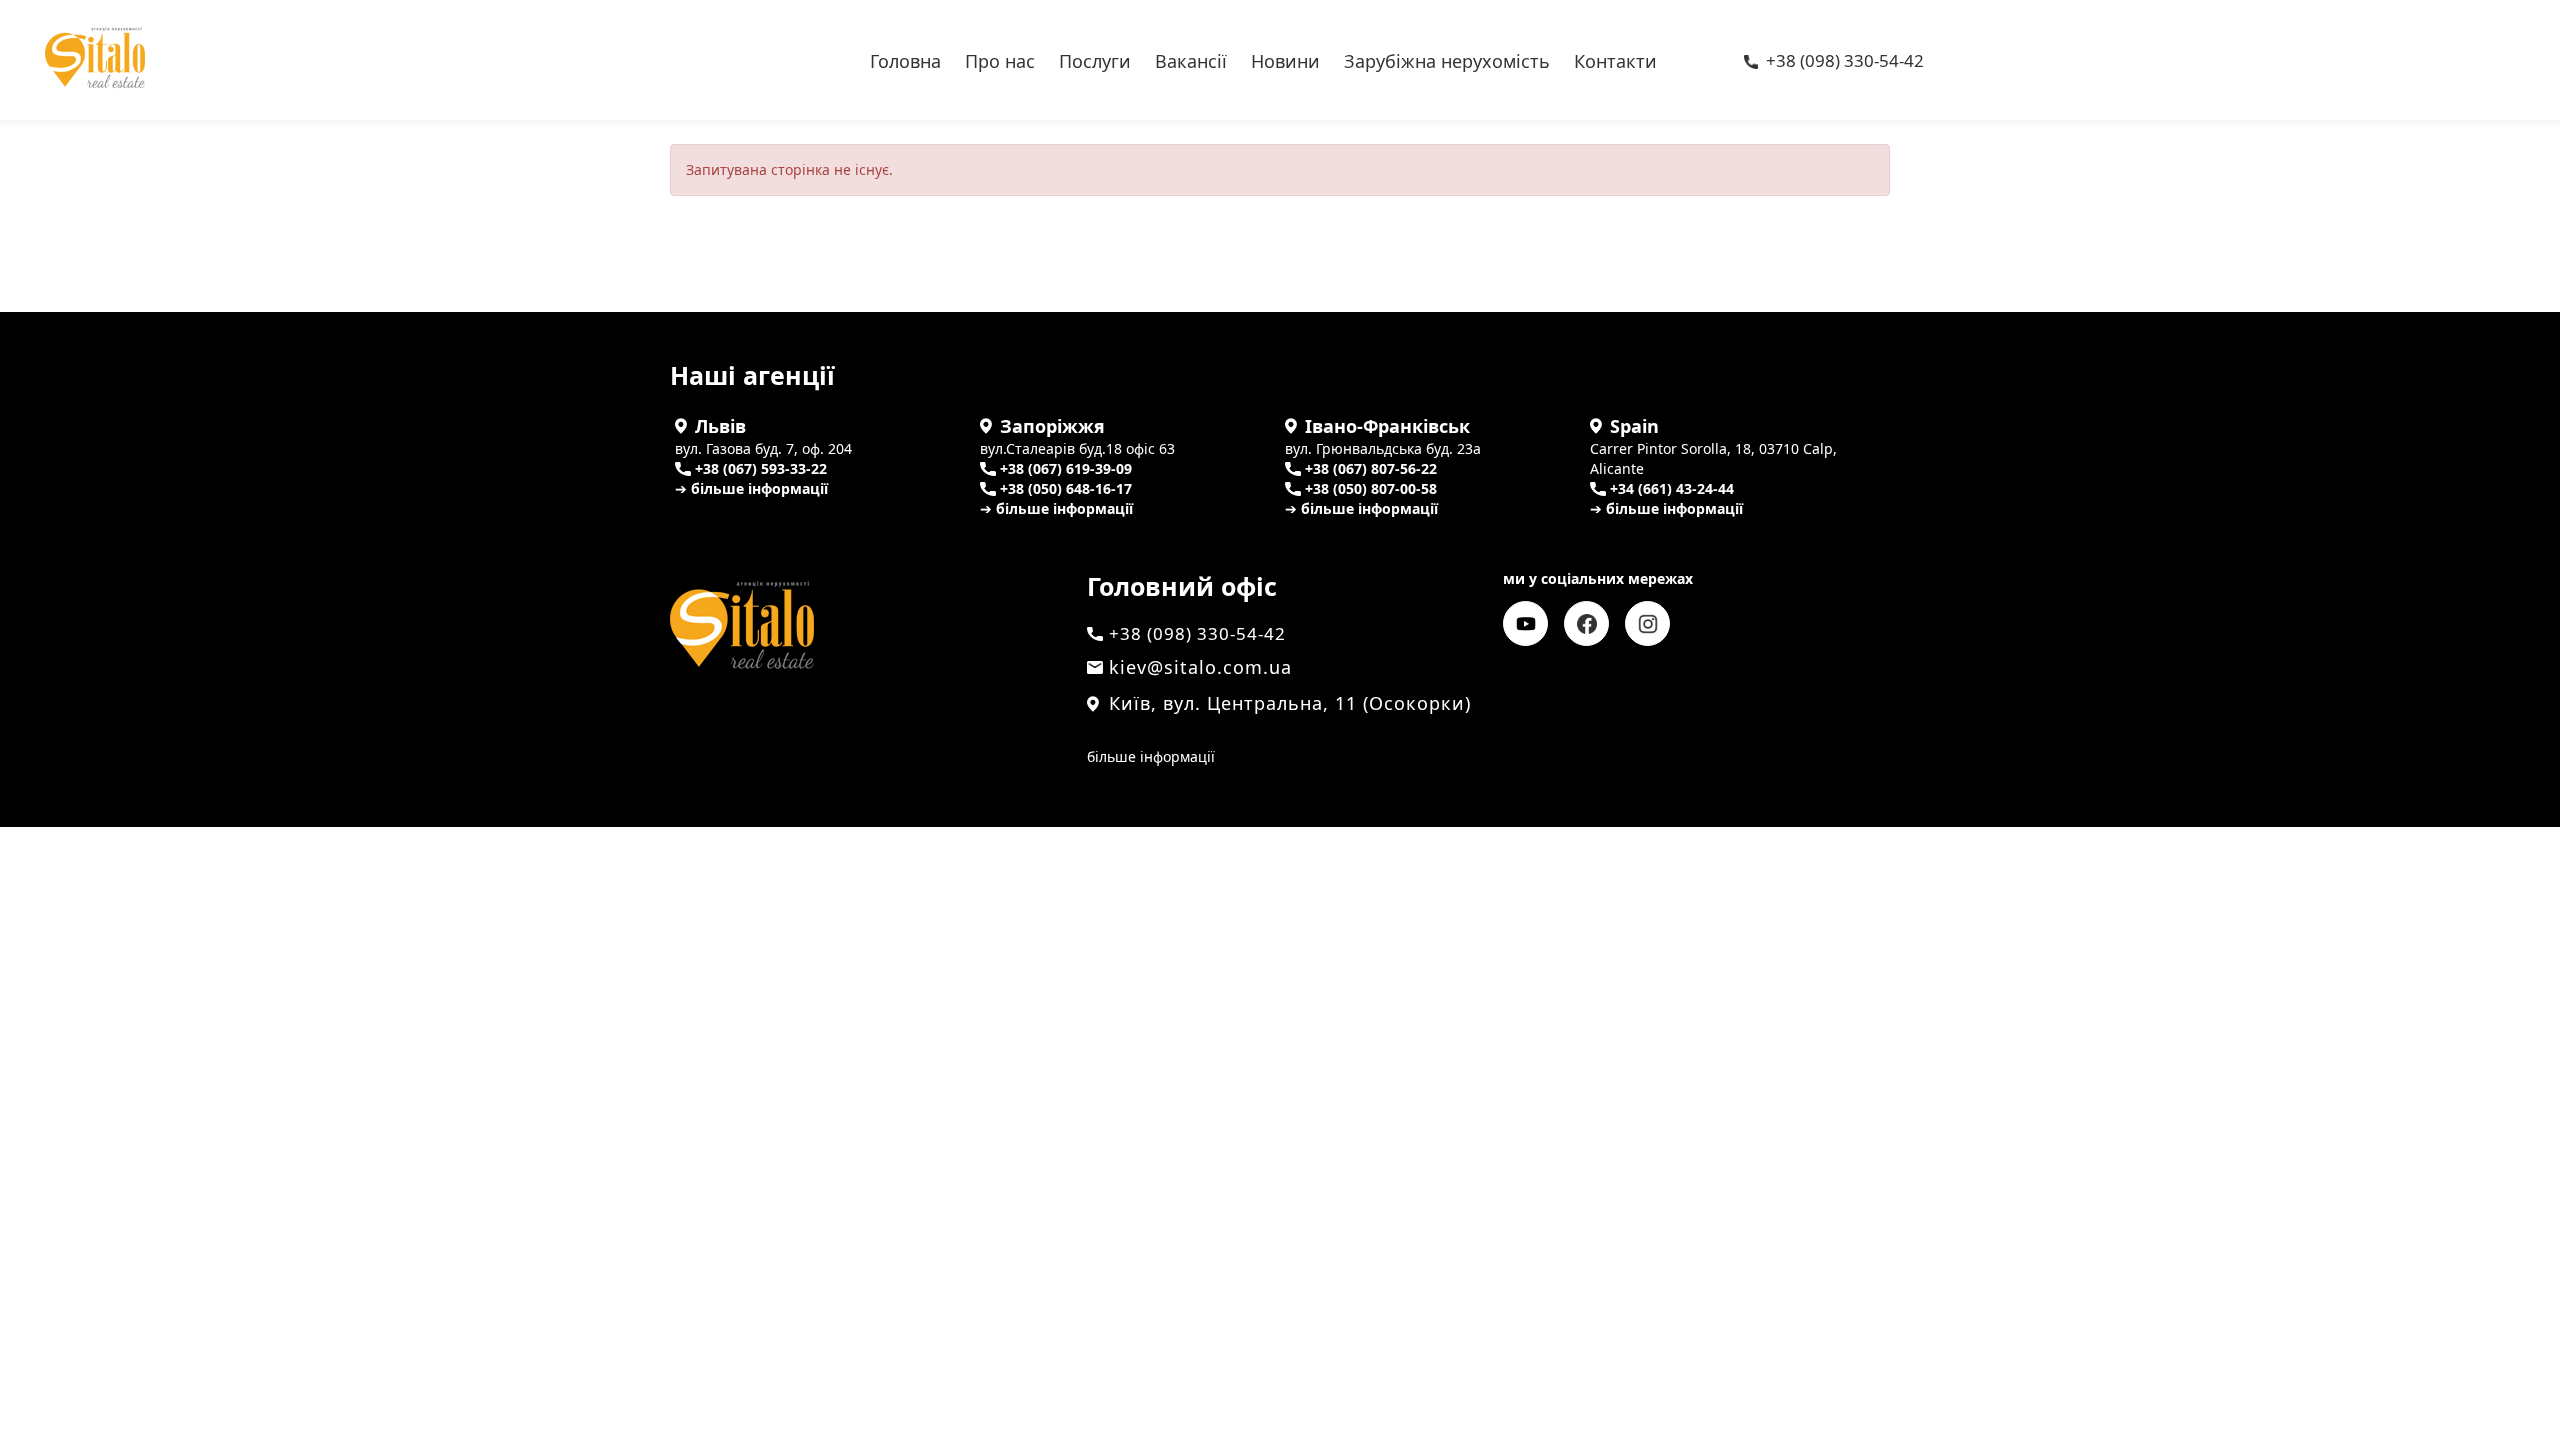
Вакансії (1191, 59)
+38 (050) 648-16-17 (1066, 488)
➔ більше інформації (751, 488)
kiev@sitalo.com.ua (1200, 667)
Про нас (1000, 59)
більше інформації (1151, 756)
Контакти (1615, 59)
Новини (1285, 59)
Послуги (1095, 59)
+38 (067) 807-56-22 (1371, 468)
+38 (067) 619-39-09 (1066, 468)
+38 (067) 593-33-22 (761, 468)
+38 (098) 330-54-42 (1845, 62)
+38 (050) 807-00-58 (1371, 488)
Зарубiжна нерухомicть (1447, 59)
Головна (905, 59)
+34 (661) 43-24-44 (1672, 488)
